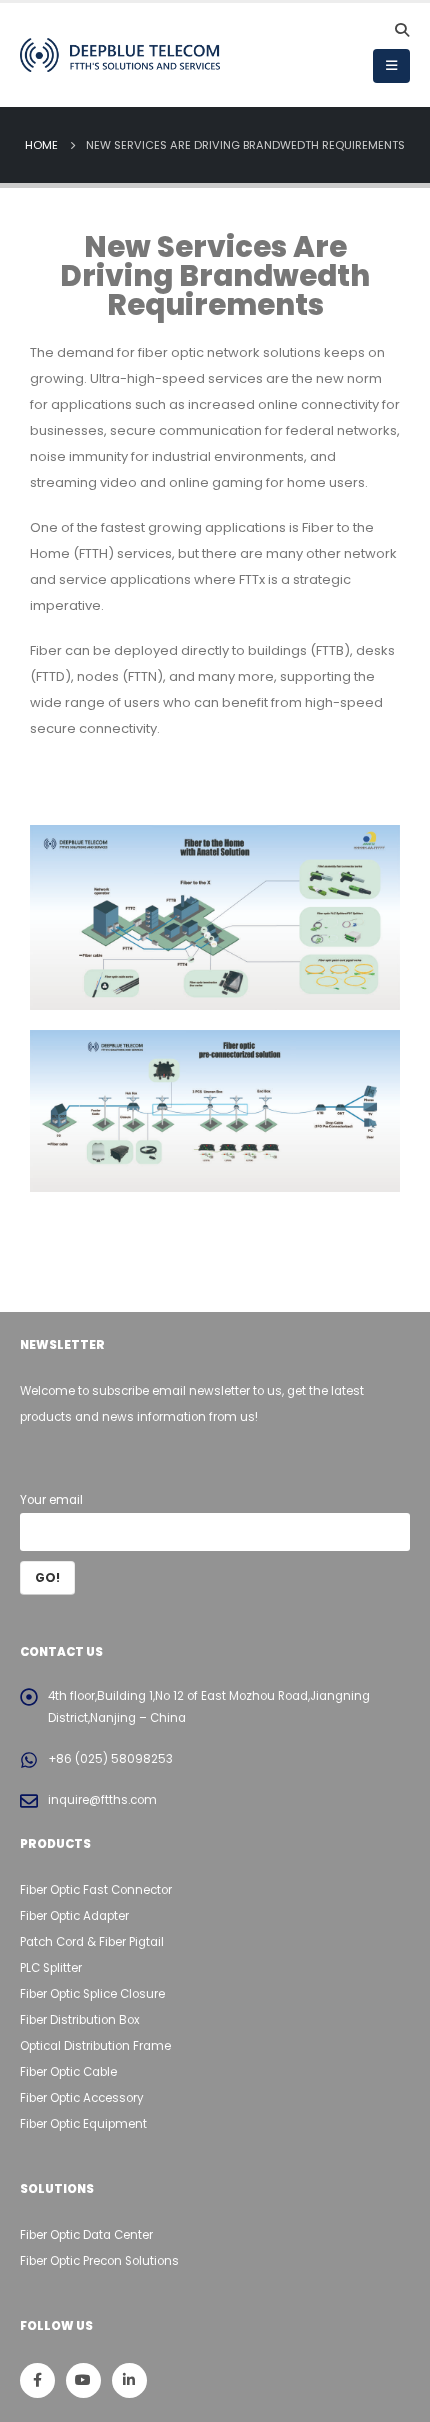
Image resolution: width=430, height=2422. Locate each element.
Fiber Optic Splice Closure (92, 1994)
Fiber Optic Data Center (86, 2235)
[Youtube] (83, 2380)
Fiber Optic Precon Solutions (99, 2261)
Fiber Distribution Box (80, 2020)
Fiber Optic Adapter (74, 1916)
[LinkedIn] (129, 2380)
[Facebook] (37, 2380)
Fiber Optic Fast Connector (96, 1890)
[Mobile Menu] (391, 66)
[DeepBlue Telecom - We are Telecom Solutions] (120, 55)
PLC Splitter (51, 1968)
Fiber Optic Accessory (82, 2098)
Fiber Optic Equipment (83, 2124)
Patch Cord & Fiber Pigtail (92, 1942)
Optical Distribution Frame (95, 2046)
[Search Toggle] (401, 30)
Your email (51, 1500)
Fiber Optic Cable (68, 2072)
